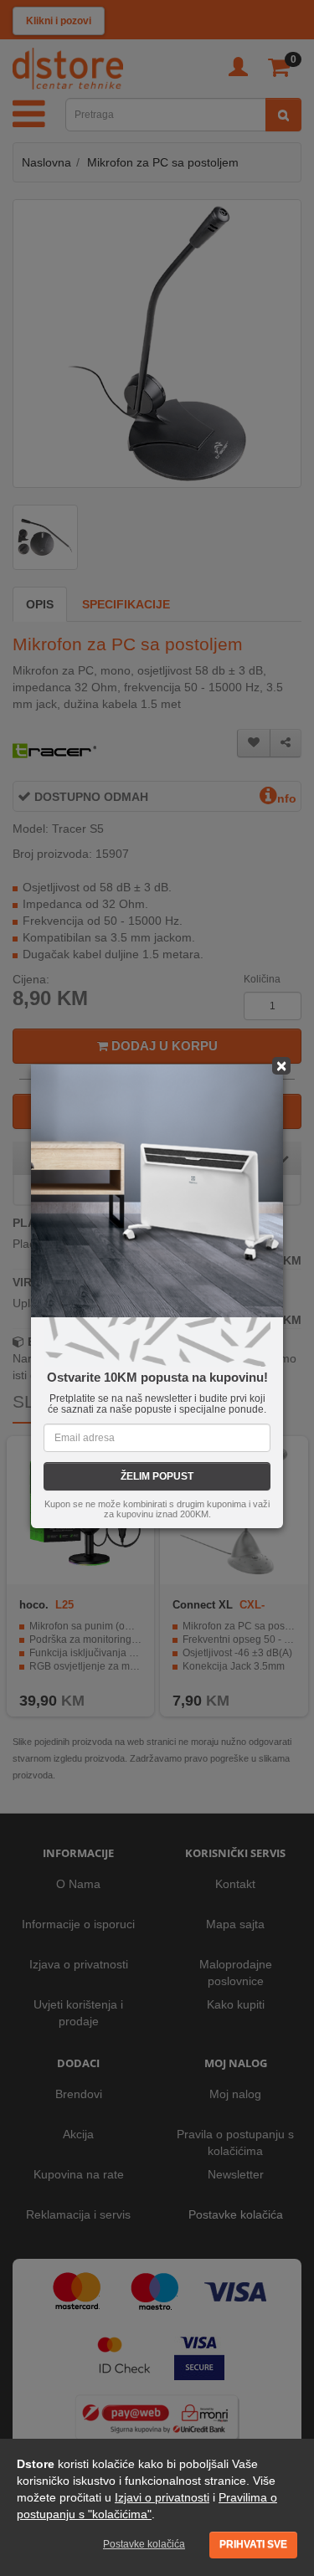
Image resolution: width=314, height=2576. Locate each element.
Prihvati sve (253, 2544)
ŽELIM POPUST (157, 1476)
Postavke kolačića (144, 2544)
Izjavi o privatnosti (162, 2497)
